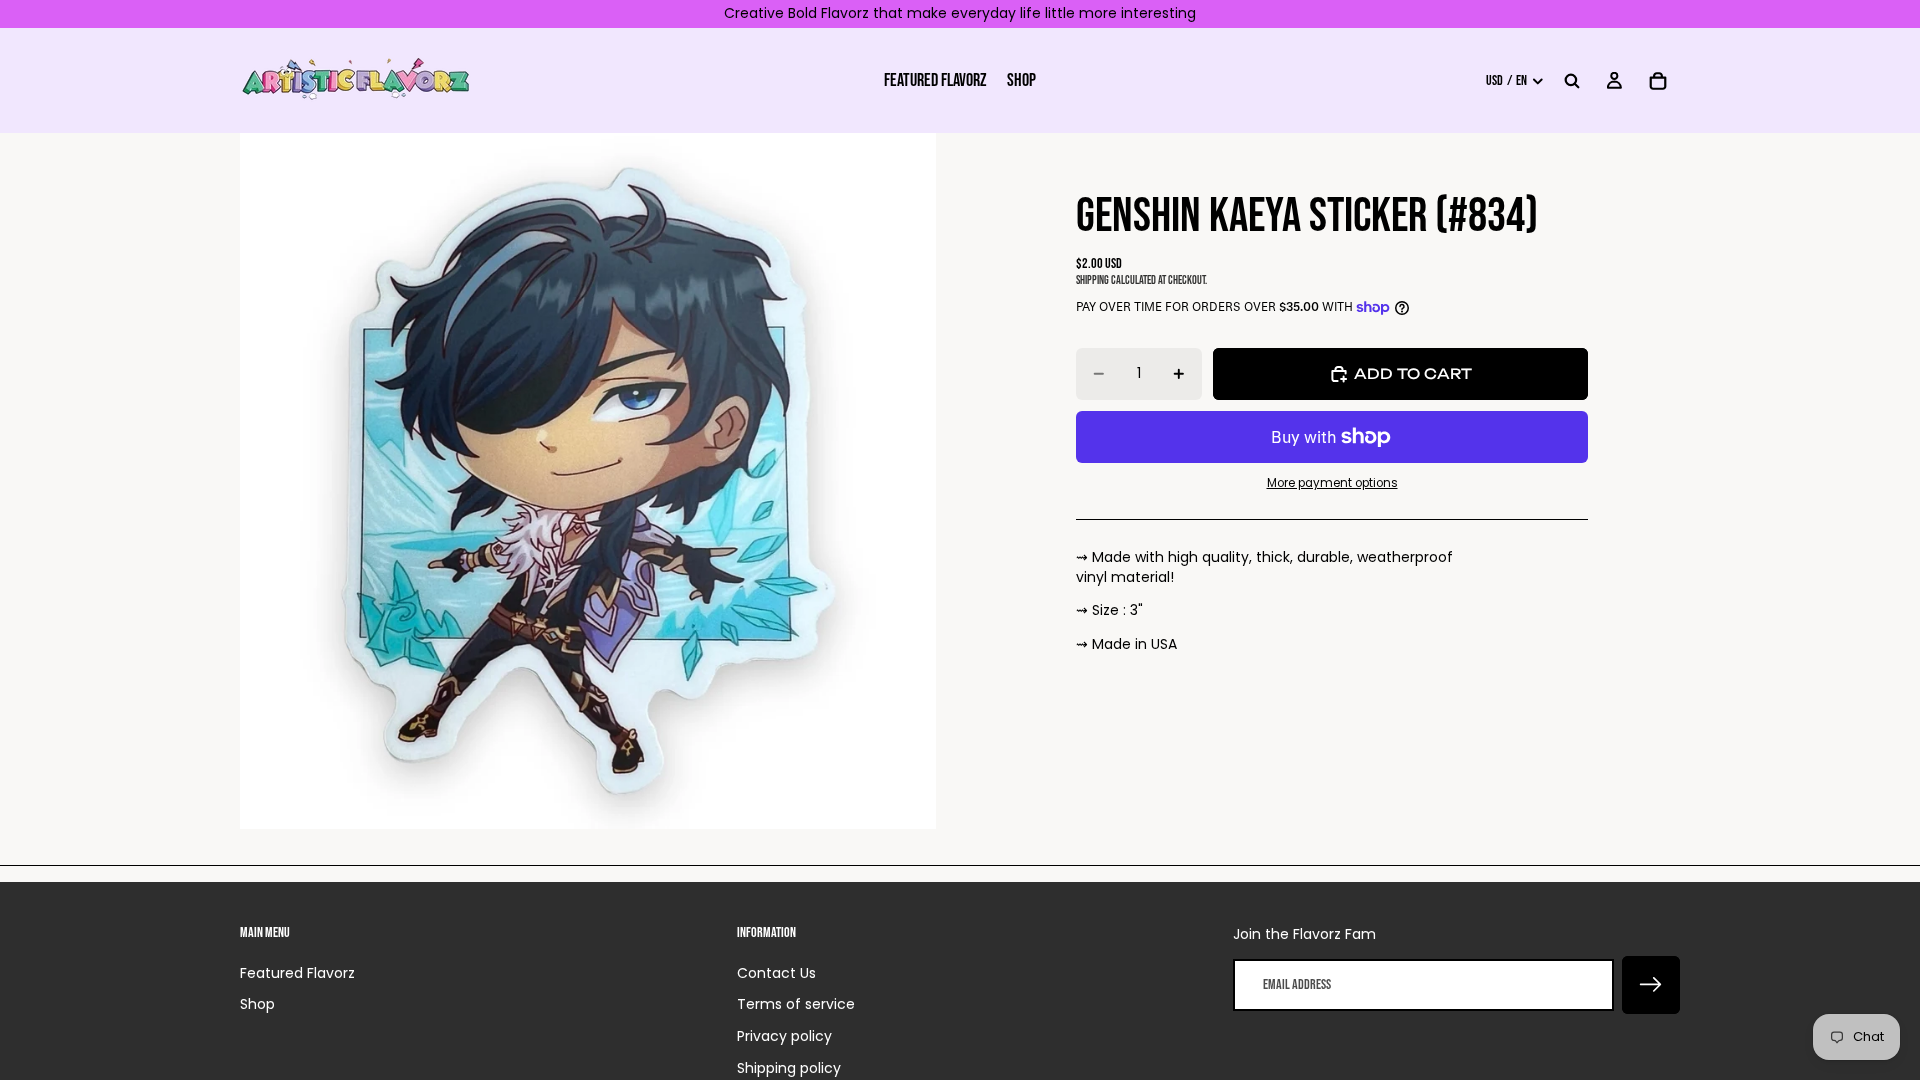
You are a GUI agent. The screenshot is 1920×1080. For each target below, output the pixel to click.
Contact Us (776, 973)
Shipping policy (789, 1068)
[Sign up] (1651, 985)
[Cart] (1658, 80)
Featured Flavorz (297, 973)
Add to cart (1413, 373)
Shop (257, 1004)
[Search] (1572, 80)
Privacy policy (784, 1036)
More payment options (1332, 483)
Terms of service (796, 1004)
